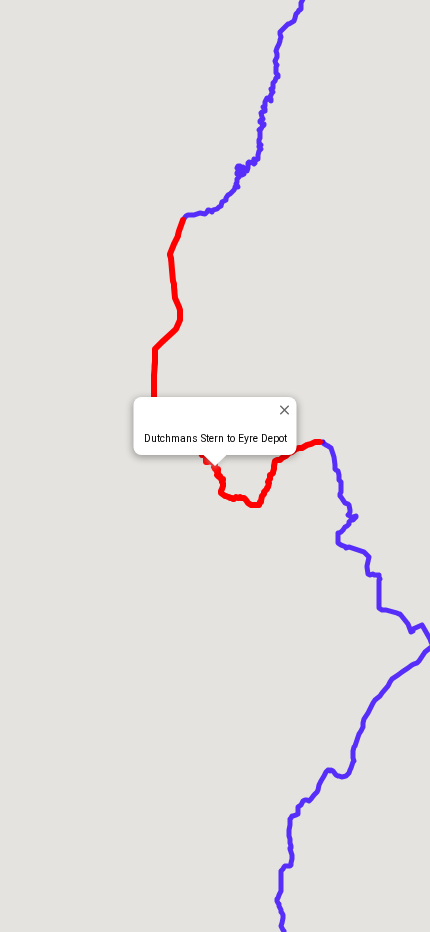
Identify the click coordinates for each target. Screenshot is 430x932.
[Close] (284, 409)
